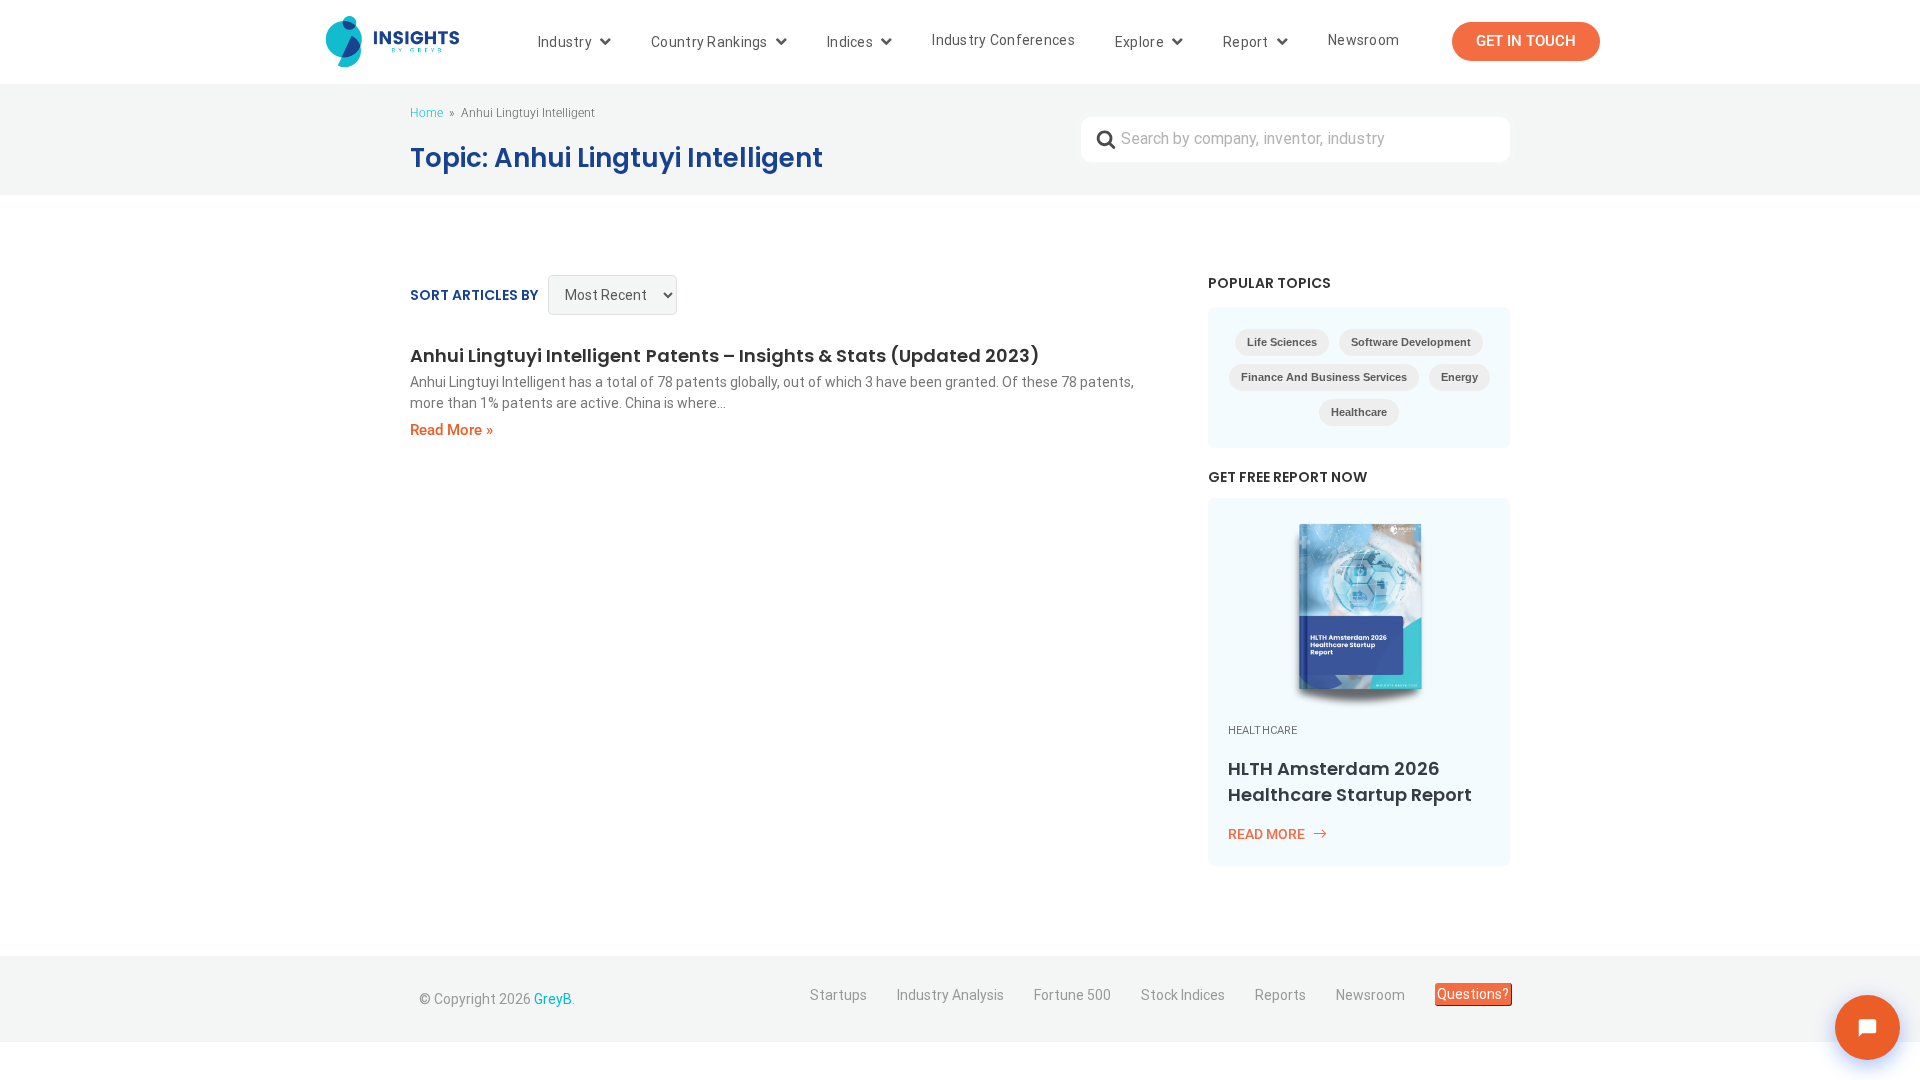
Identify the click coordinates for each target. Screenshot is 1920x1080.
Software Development (1411, 342)
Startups (838, 995)
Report (1246, 42)
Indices (850, 42)
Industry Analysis (950, 995)
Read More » (451, 430)
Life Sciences (1282, 342)
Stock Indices (1183, 995)
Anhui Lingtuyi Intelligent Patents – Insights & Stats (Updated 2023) (725, 355)
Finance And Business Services (1324, 377)
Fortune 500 (1072, 995)
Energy (1459, 377)
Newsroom (1363, 40)
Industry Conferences (1003, 40)
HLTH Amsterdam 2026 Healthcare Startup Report (1350, 781)
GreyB (553, 999)
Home (426, 113)
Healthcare (1359, 412)
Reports (1280, 995)
